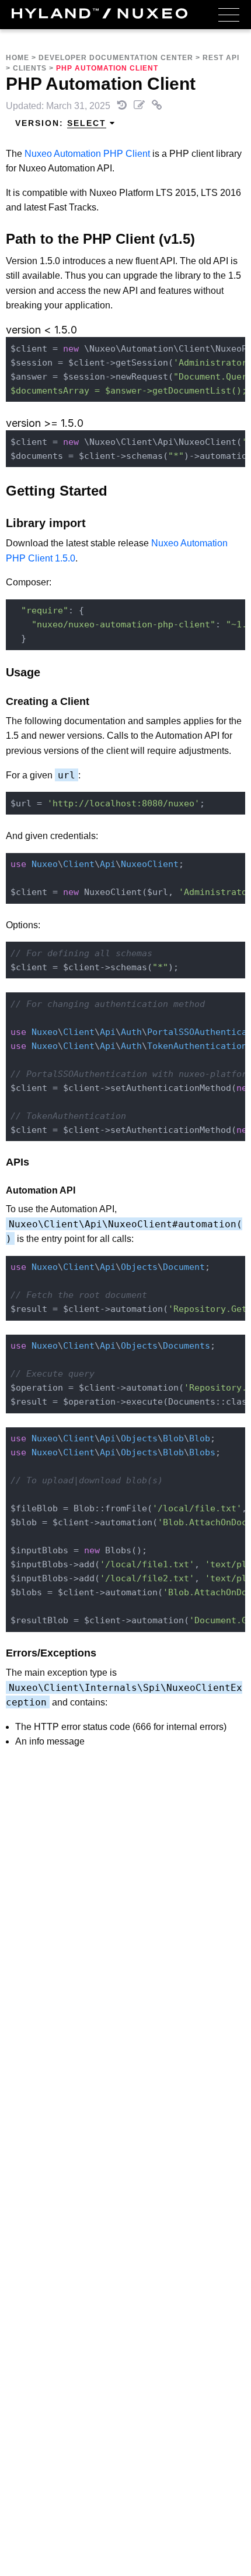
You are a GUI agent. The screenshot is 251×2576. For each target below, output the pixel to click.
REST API (221, 58)
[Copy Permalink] (157, 106)
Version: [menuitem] (61, 123)
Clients (30, 68)
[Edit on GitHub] (140, 106)
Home (18, 58)
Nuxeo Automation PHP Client (87, 154)
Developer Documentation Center (116, 58)
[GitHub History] (123, 106)
